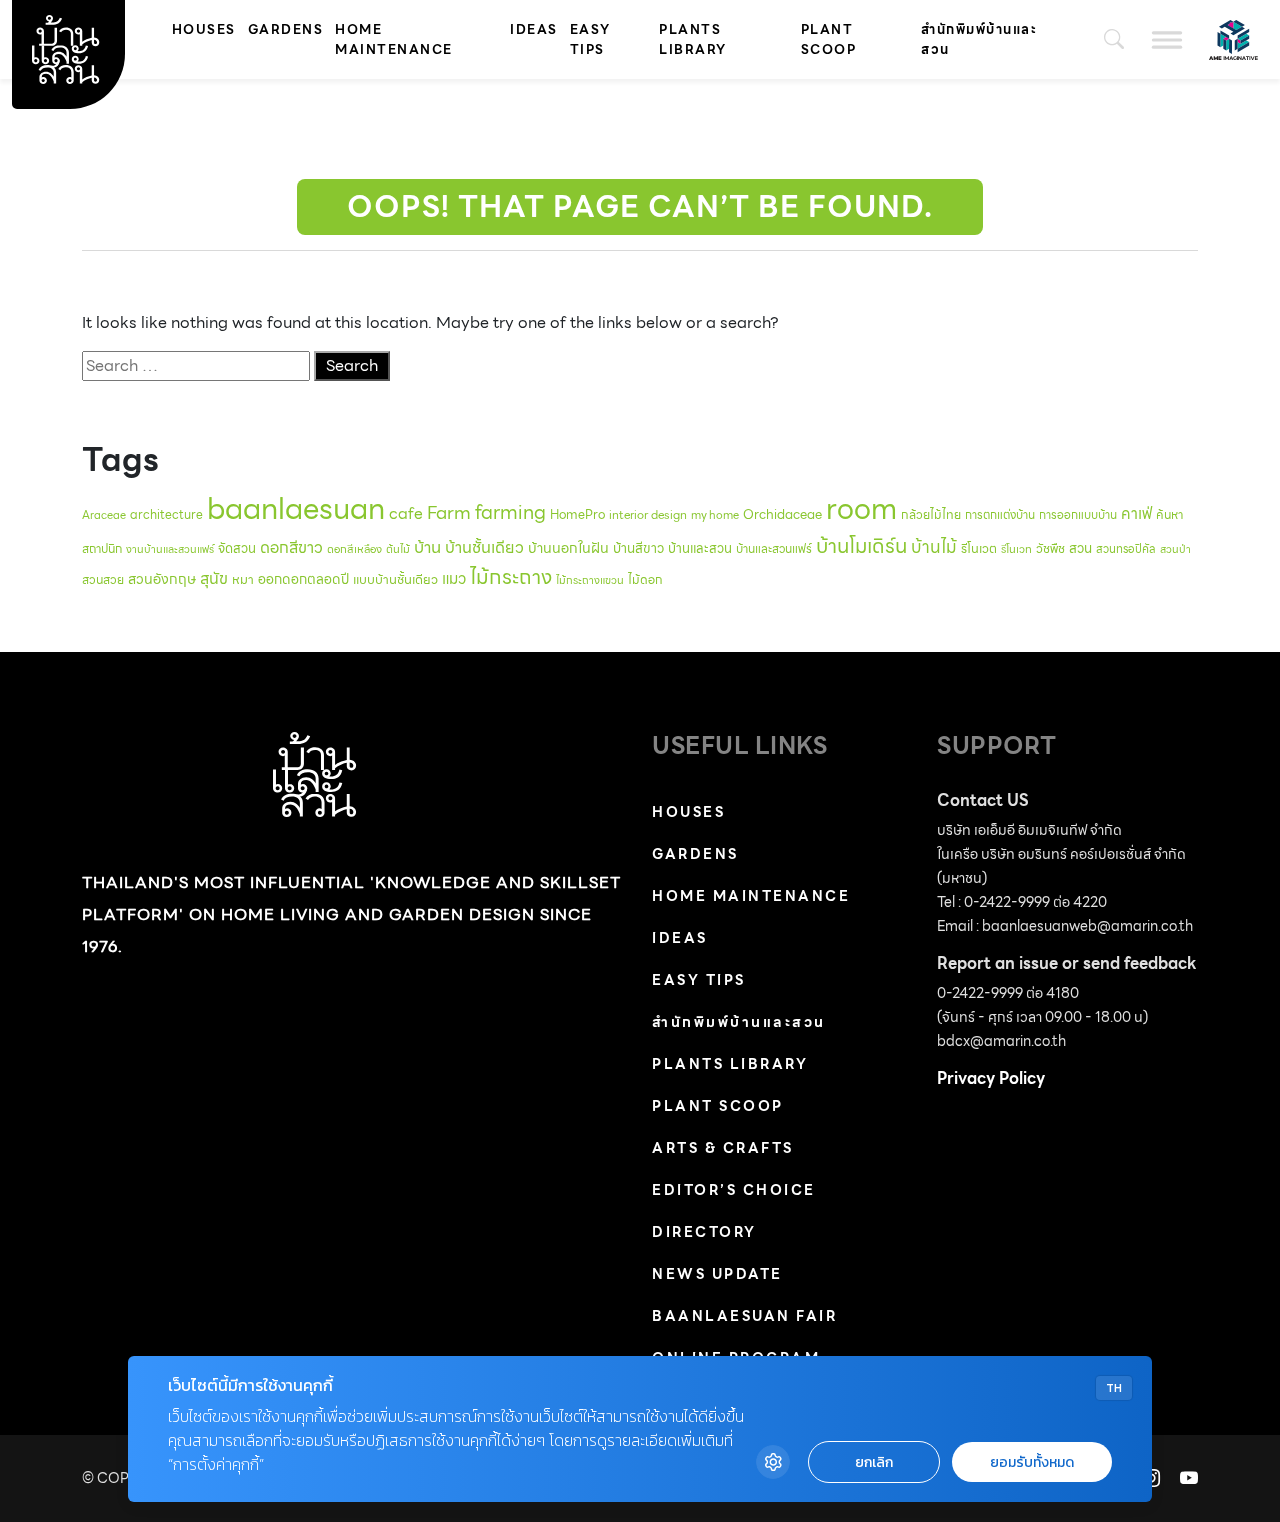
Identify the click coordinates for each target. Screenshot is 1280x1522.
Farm (449, 512)
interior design (648, 515)
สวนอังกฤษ (162, 579)
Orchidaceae (782, 514)
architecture (166, 514)
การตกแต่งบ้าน (1000, 515)
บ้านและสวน (700, 548)
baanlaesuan (296, 508)
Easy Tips (590, 39)
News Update (717, 1274)
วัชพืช (1050, 548)
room (861, 509)
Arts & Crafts (723, 1148)
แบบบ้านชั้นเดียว (395, 579)
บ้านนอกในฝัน (568, 548)
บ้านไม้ (934, 547)
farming (510, 512)
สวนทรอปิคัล (1126, 549)
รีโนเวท (1016, 549)
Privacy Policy (991, 1078)
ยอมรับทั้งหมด (1032, 1462)
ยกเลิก (874, 1462)
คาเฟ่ (1136, 513)
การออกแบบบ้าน (1078, 515)
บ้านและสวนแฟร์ (774, 548)
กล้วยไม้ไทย (931, 514)
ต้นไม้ (398, 549)
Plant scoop (829, 39)
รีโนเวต (979, 549)
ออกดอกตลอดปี (303, 579)
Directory (704, 1232)
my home (715, 515)
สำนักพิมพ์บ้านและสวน (979, 39)
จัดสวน (237, 548)
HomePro (577, 514)
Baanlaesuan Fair (744, 1316)
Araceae (104, 515)
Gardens (286, 29)
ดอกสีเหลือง (354, 549)
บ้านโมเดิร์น (861, 546)
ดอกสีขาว (291, 547)
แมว (454, 579)
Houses (204, 29)
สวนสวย (103, 579)
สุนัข (214, 578)
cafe (406, 513)
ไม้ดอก (645, 579)
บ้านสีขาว (638, 548)
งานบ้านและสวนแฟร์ (170, 549)
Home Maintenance (394, 39)
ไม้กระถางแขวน (590, 580)
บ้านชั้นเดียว (484, 547)
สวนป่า (1175, 549)
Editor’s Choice (734, 1190)
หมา (243, 579)
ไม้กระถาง (511, 577)
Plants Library (693, 39)
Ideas (534, 29)
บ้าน (427, 547)
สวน (1080, 548)
